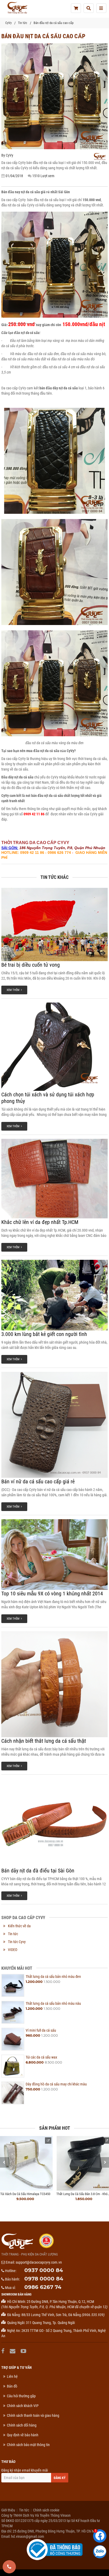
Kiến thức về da (19, 1926)
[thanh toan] (76, 8)
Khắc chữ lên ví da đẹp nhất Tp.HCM (40, 1222)
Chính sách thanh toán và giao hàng (33, 2415)
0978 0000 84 (44, 2279)
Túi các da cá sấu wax (41, 2057)
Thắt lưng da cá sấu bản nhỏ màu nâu (53, 2003)
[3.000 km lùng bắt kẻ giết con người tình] (54, 1295)
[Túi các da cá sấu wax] (13, 2066)
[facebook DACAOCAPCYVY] (4, 2351)
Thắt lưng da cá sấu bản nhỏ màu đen (53, 1977)
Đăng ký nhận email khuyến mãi (25, 2470)
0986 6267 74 (43, 2287)
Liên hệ (12, 2376)
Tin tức (23, 23)
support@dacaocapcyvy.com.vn (39, 2262)
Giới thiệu (8, 2510)
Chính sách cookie (46, 2510)
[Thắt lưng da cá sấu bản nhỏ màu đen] (13, 1985)
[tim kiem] (89, 8)
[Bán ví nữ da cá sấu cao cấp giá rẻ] (54, 1425)
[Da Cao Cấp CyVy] (17, 8)
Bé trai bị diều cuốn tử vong (31, 965)
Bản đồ (12, 2386)
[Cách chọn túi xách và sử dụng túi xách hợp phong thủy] (54, 1047)
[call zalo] (100, 2552)
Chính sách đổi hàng (22, 2425)
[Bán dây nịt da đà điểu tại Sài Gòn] (54, 1823)
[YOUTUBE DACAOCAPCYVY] (24, 2351)
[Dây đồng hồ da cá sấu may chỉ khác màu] (13, 2093)
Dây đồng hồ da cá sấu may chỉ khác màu (56, 2084)
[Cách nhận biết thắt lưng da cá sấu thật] (54, 1684)
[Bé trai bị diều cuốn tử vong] (54, 924)
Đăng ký (60, 2478)
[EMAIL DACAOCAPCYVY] (13, 2351)
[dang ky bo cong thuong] (55, 2549)
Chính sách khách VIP (23, 2406)
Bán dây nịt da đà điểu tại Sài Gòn (38, 1871)
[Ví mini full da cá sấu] (13, 2039)
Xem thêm (14, 990)
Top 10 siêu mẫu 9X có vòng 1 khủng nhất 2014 (52, 1594)
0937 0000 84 (44, 2270)
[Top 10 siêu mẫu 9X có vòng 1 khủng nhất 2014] (54, 1555)
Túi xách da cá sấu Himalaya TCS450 (25, 2194)
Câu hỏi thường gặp (21, 2396)
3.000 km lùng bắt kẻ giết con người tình (44, 1334)
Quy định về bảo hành (23, 2435)
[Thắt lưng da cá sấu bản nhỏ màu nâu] (13, 2012)
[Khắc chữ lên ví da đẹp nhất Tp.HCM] (54, 1179)
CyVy (8, 23)
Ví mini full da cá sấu (41, 2030)
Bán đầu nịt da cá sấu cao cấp (54, 23)
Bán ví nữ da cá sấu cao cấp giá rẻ (38, 1481)
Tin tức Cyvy (17, 1942)
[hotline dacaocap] (9, 2567)
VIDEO (13, 1950)
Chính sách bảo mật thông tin (28, 2445)
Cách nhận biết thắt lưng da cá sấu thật (44, 1741)
